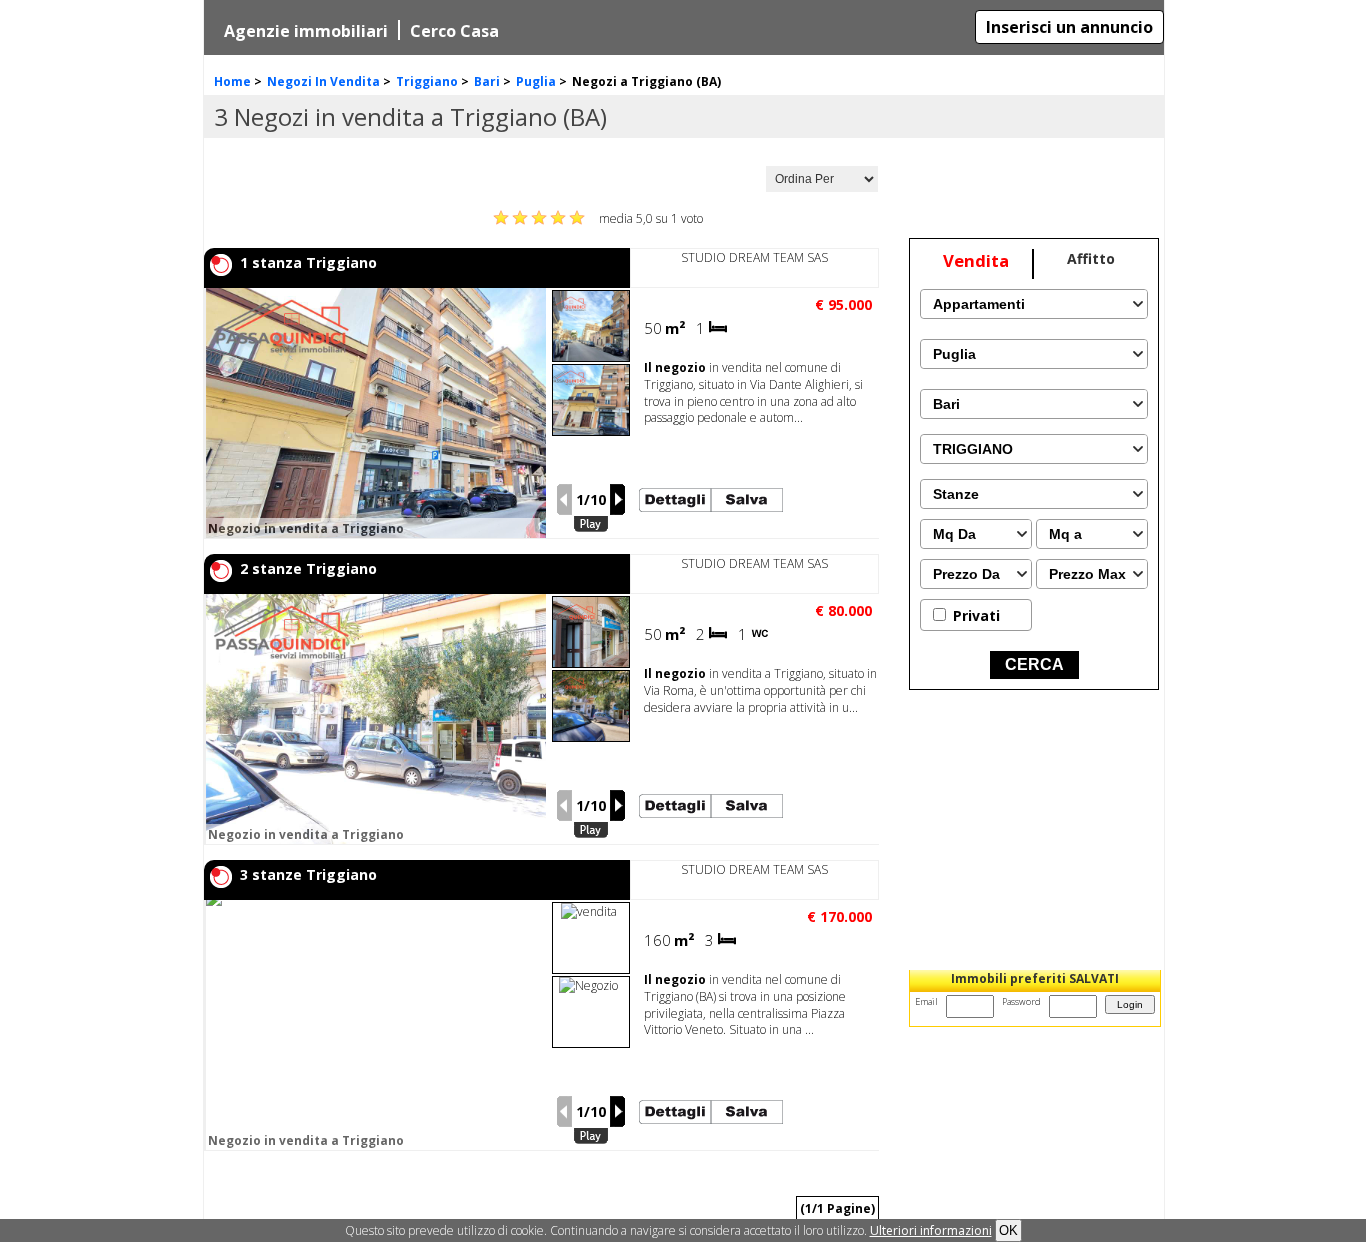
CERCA (1034, 664)
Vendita (976, 260)
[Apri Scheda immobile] (446, 413)
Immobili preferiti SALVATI (1035, 978)
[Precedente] (564, 499)
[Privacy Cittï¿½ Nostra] (931, 1230)
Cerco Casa (454, 31)
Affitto (1091, 258)
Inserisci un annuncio (1069, 27)
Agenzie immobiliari (306, 31)
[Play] (591, 524)
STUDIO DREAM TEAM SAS (754, 257)
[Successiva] (618, 499)
